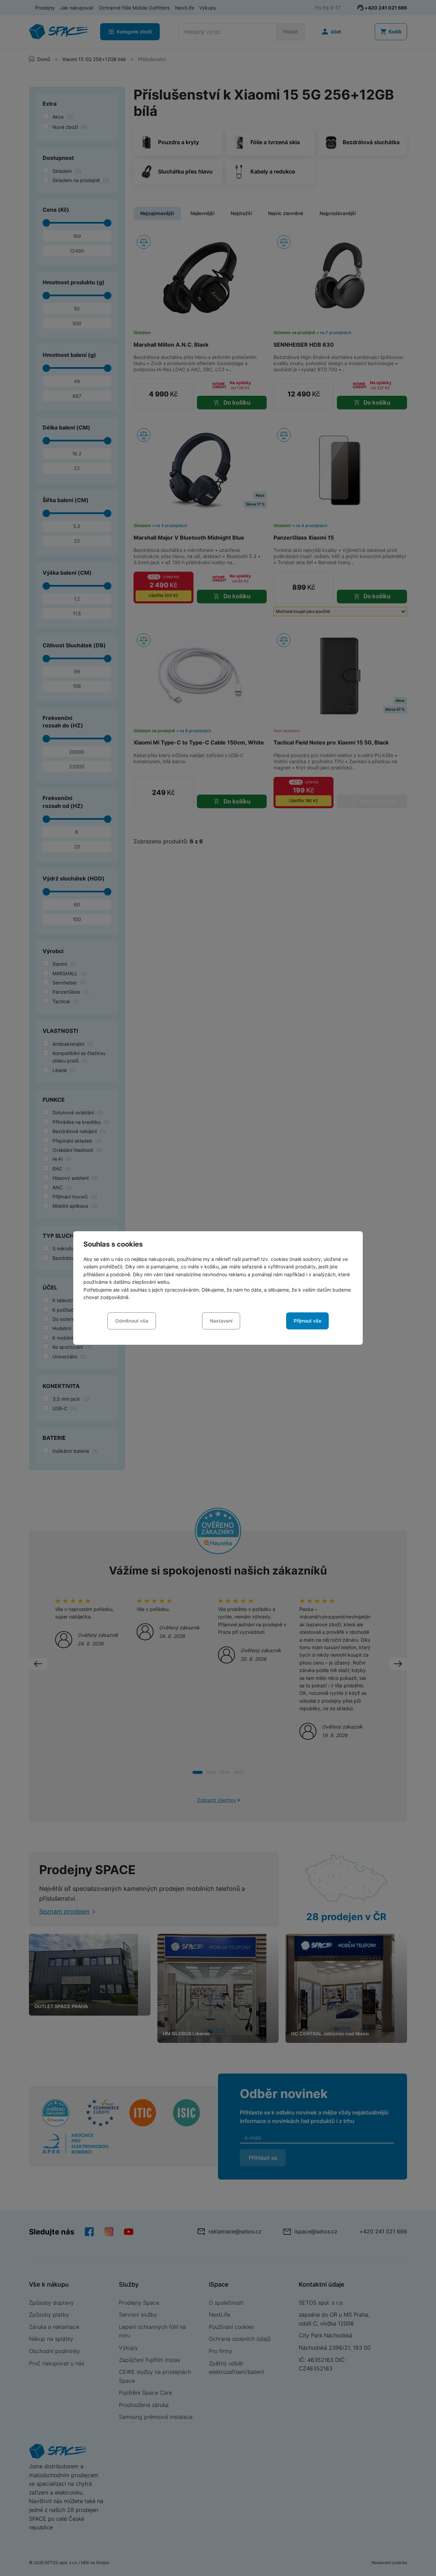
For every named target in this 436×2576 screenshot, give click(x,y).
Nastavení (221, 1321)
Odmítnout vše (132, 1321)
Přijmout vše (307, 1321)
